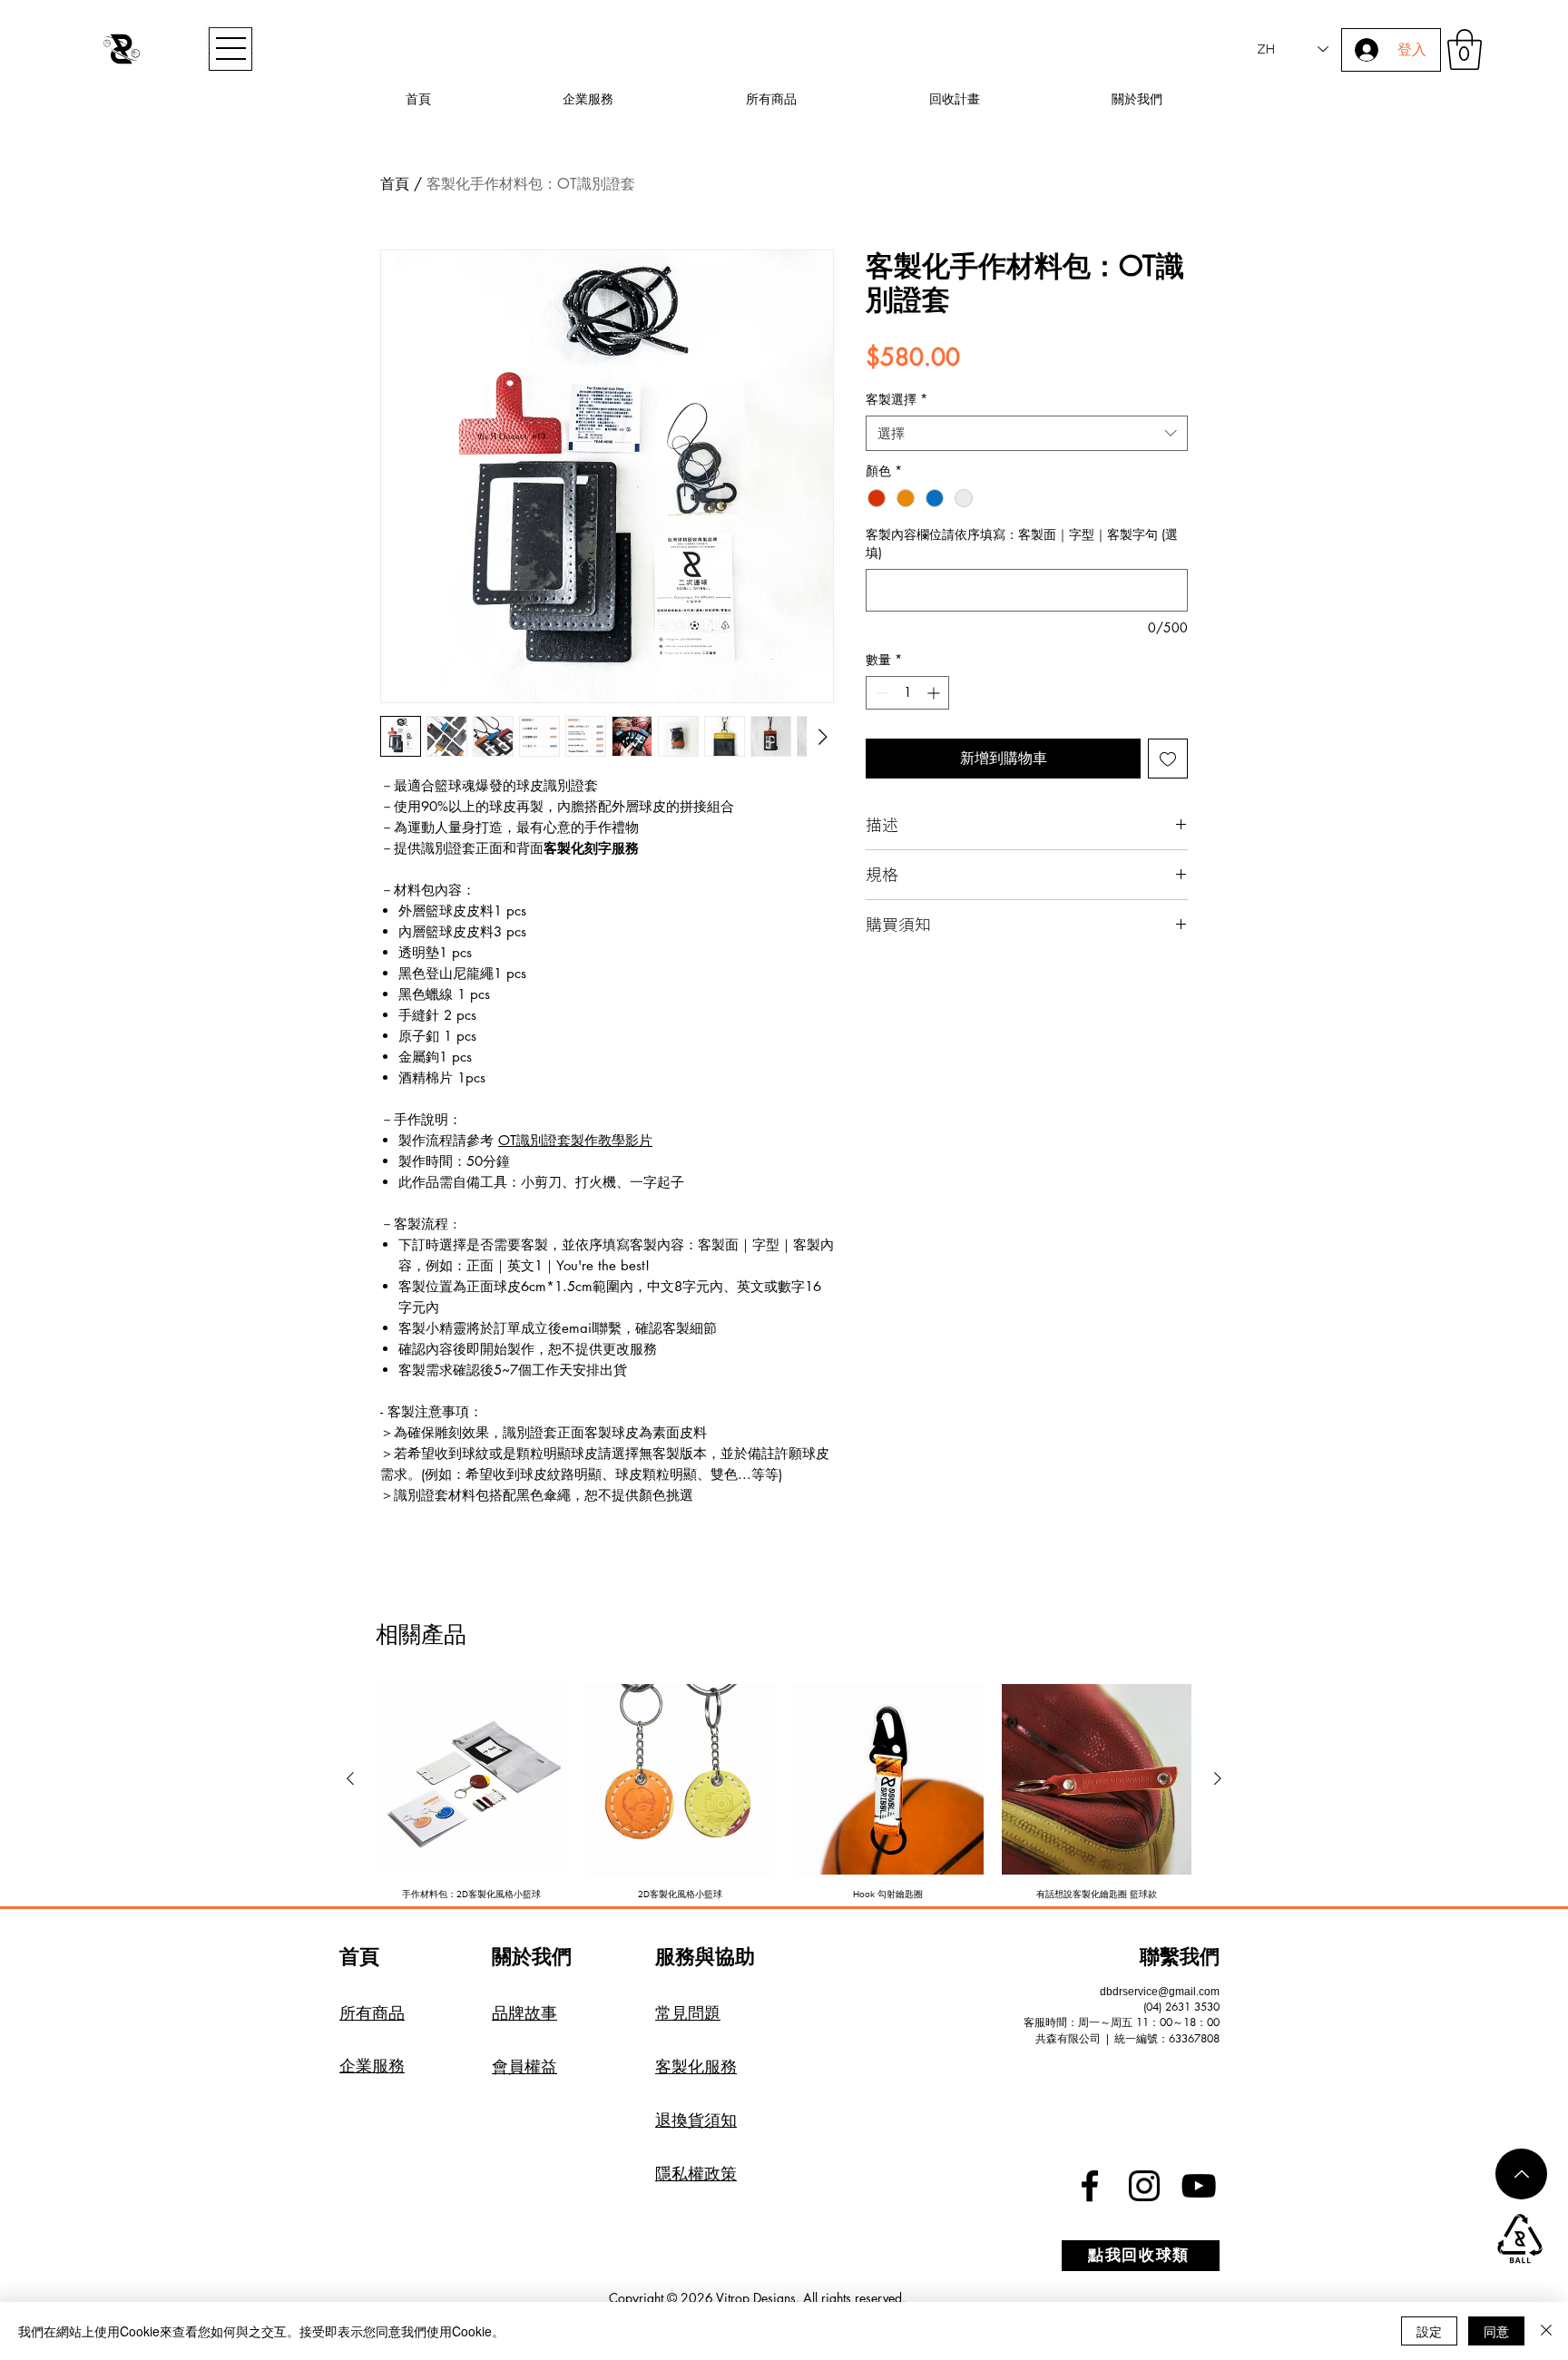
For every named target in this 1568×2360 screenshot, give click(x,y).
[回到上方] (1521, 2174)
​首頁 (359, 1956)
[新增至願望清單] (1168, 759)
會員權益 (524, 2066)
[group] (784, 1805)
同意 (1496, 2331)
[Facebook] (1090, 2186)
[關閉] (1546, 2331)
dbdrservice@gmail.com (1160, 1992)
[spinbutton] (907, 693)
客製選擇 (897, 399)
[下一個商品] (1218, 1778)
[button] (230, 49)
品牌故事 (524, 2012)
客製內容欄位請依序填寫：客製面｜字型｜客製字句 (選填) (1022, 543)
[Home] (122, 49)
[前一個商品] (350, 1778)
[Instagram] (1144, 2186)
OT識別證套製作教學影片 (575, 1140)
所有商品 (372, 2012)
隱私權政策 (696, 2173)
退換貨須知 (696, 2120)
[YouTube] (1199, 2186)
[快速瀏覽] (472, 1779)
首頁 (395, 184)
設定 (1429, 2331)
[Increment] (935, 693)
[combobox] (1027, 433)
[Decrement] (880, 693)
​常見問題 (688, 2012)
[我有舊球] (1520, 2239)
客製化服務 (696, 2066)
